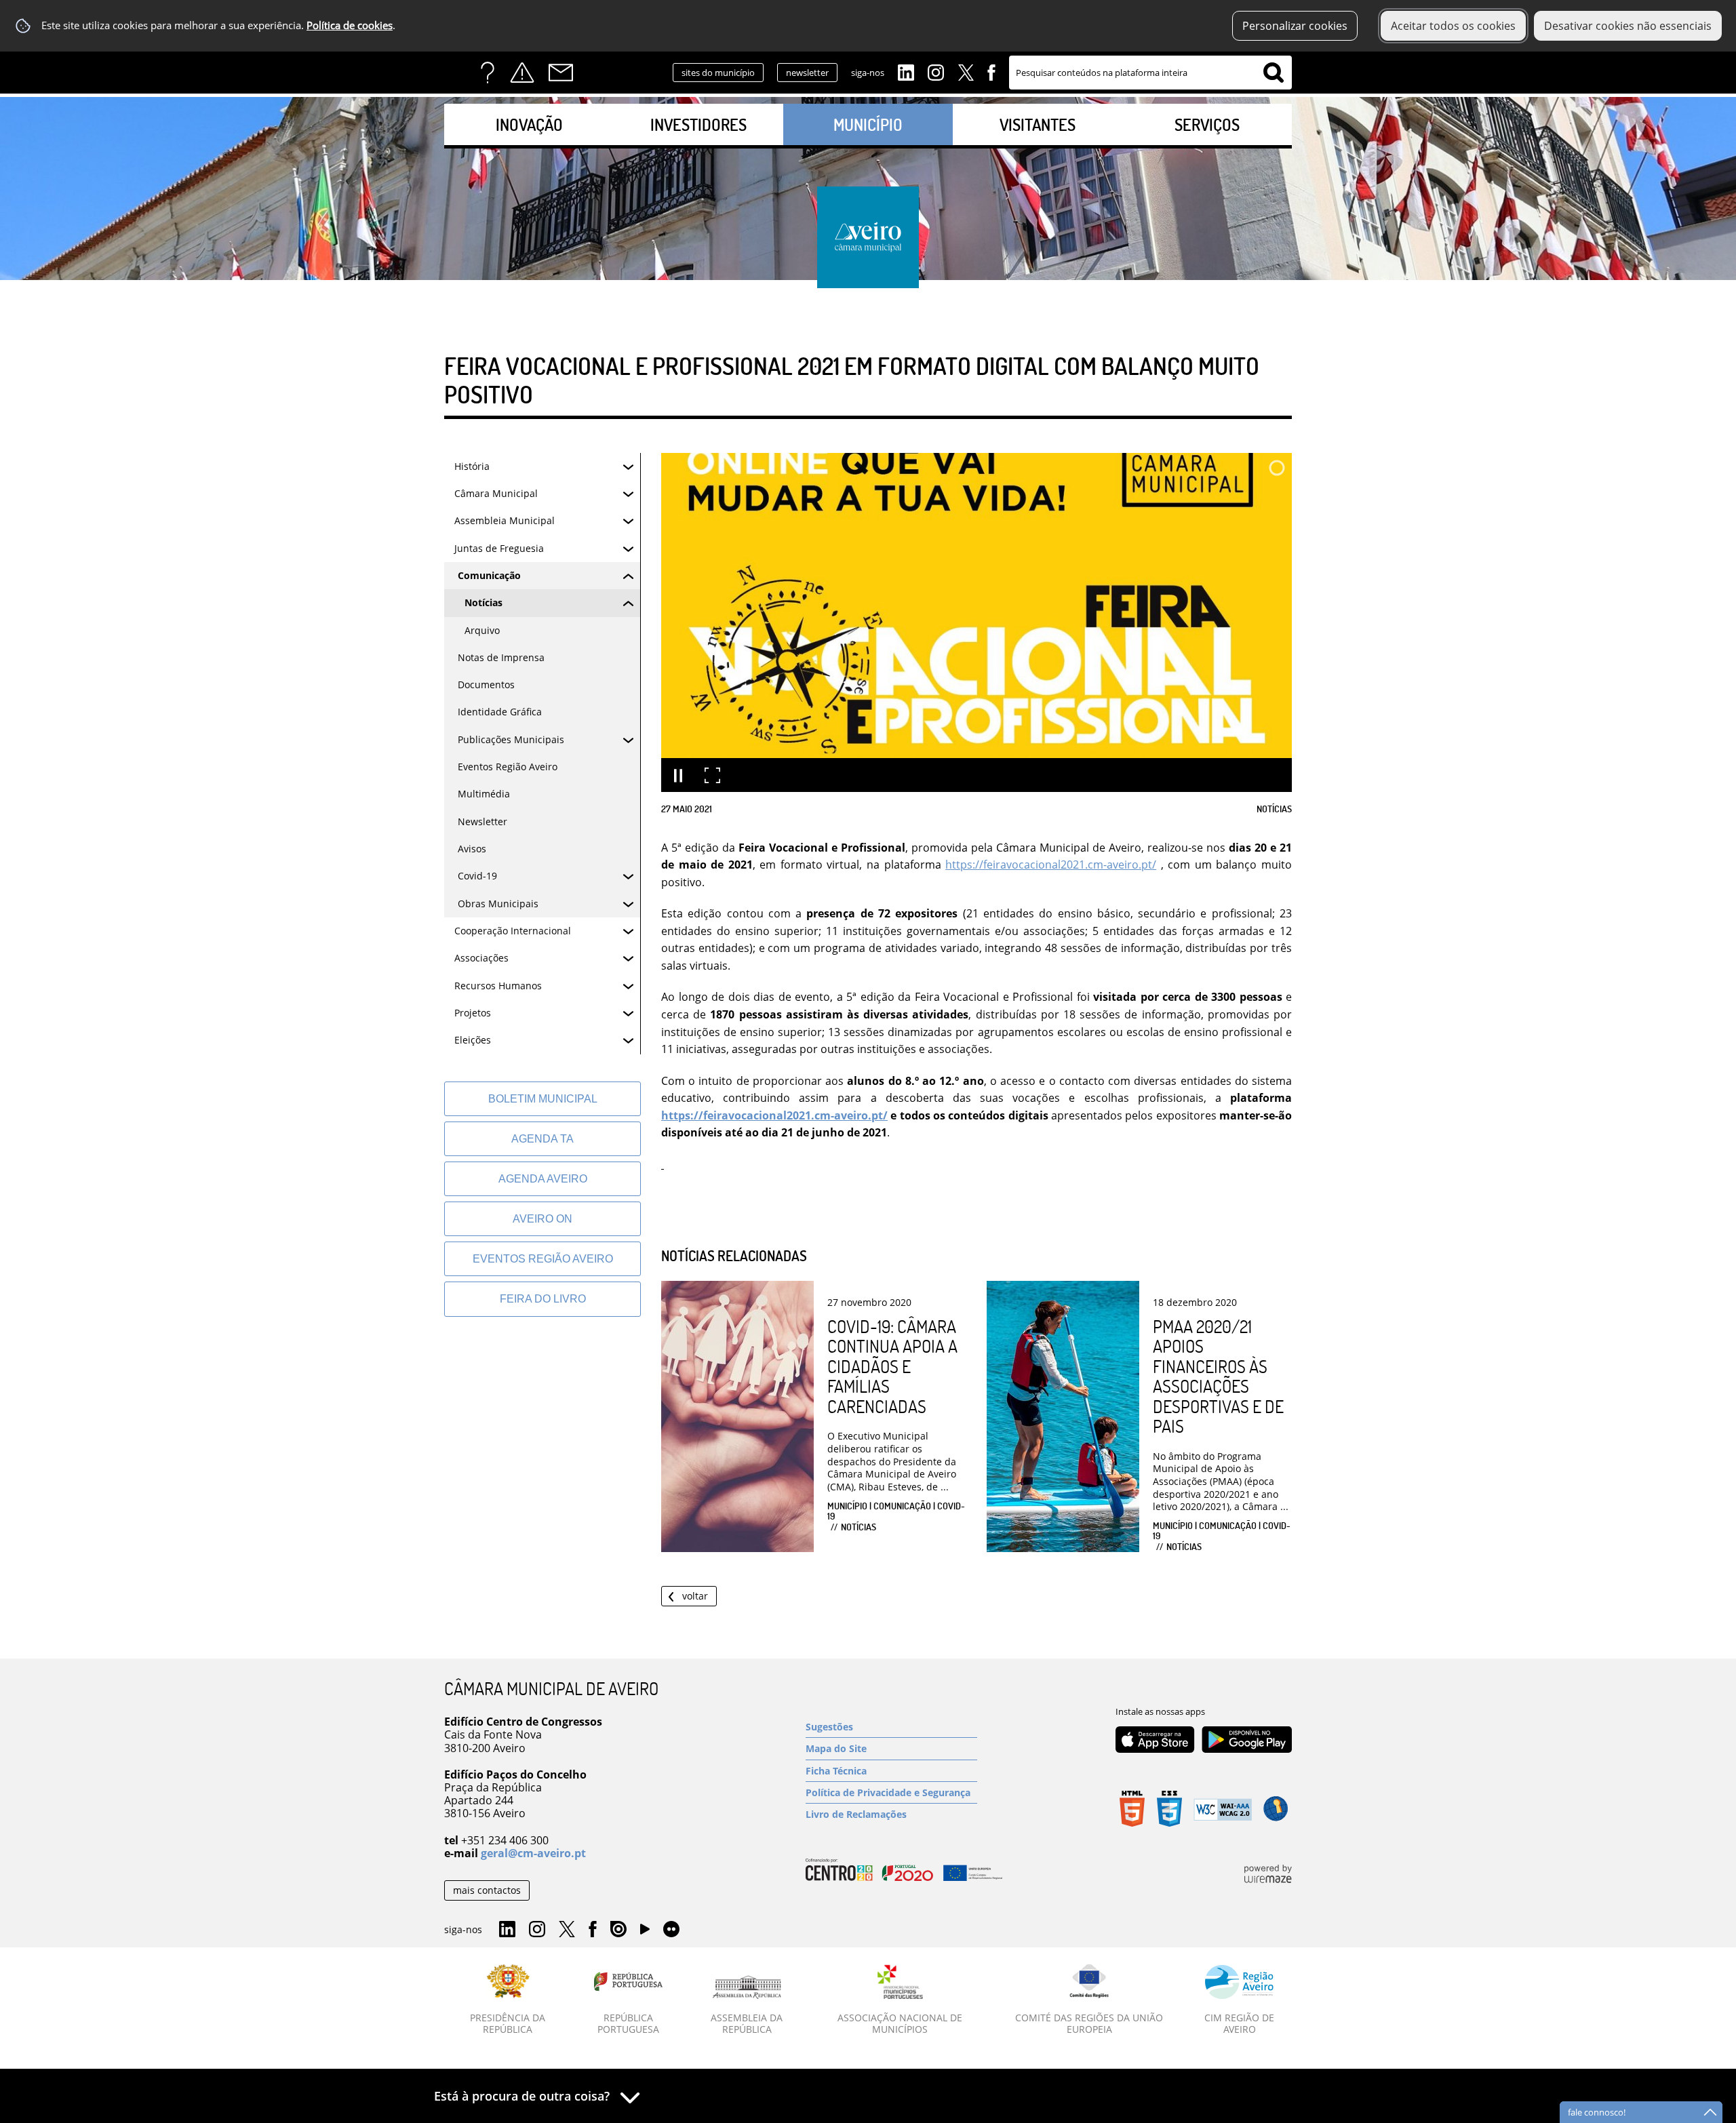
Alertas (522, 73)
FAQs (488, 73)
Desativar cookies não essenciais (1628, 26)
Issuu (618, 1930)
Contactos (561, 73)
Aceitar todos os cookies (1453, 26)
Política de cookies (350, 25)
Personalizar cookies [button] (1295, 26)
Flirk (671, 1930)
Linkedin (906, 71)
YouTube (645, 1932)
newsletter (807, 73)
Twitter (966, 71)
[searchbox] (1150, 73)
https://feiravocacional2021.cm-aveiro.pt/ (1051, 865)
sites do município (718, 73)
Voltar (695, 1596)
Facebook (991, 71)
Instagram (936, 71)
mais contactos (487, 1890)
